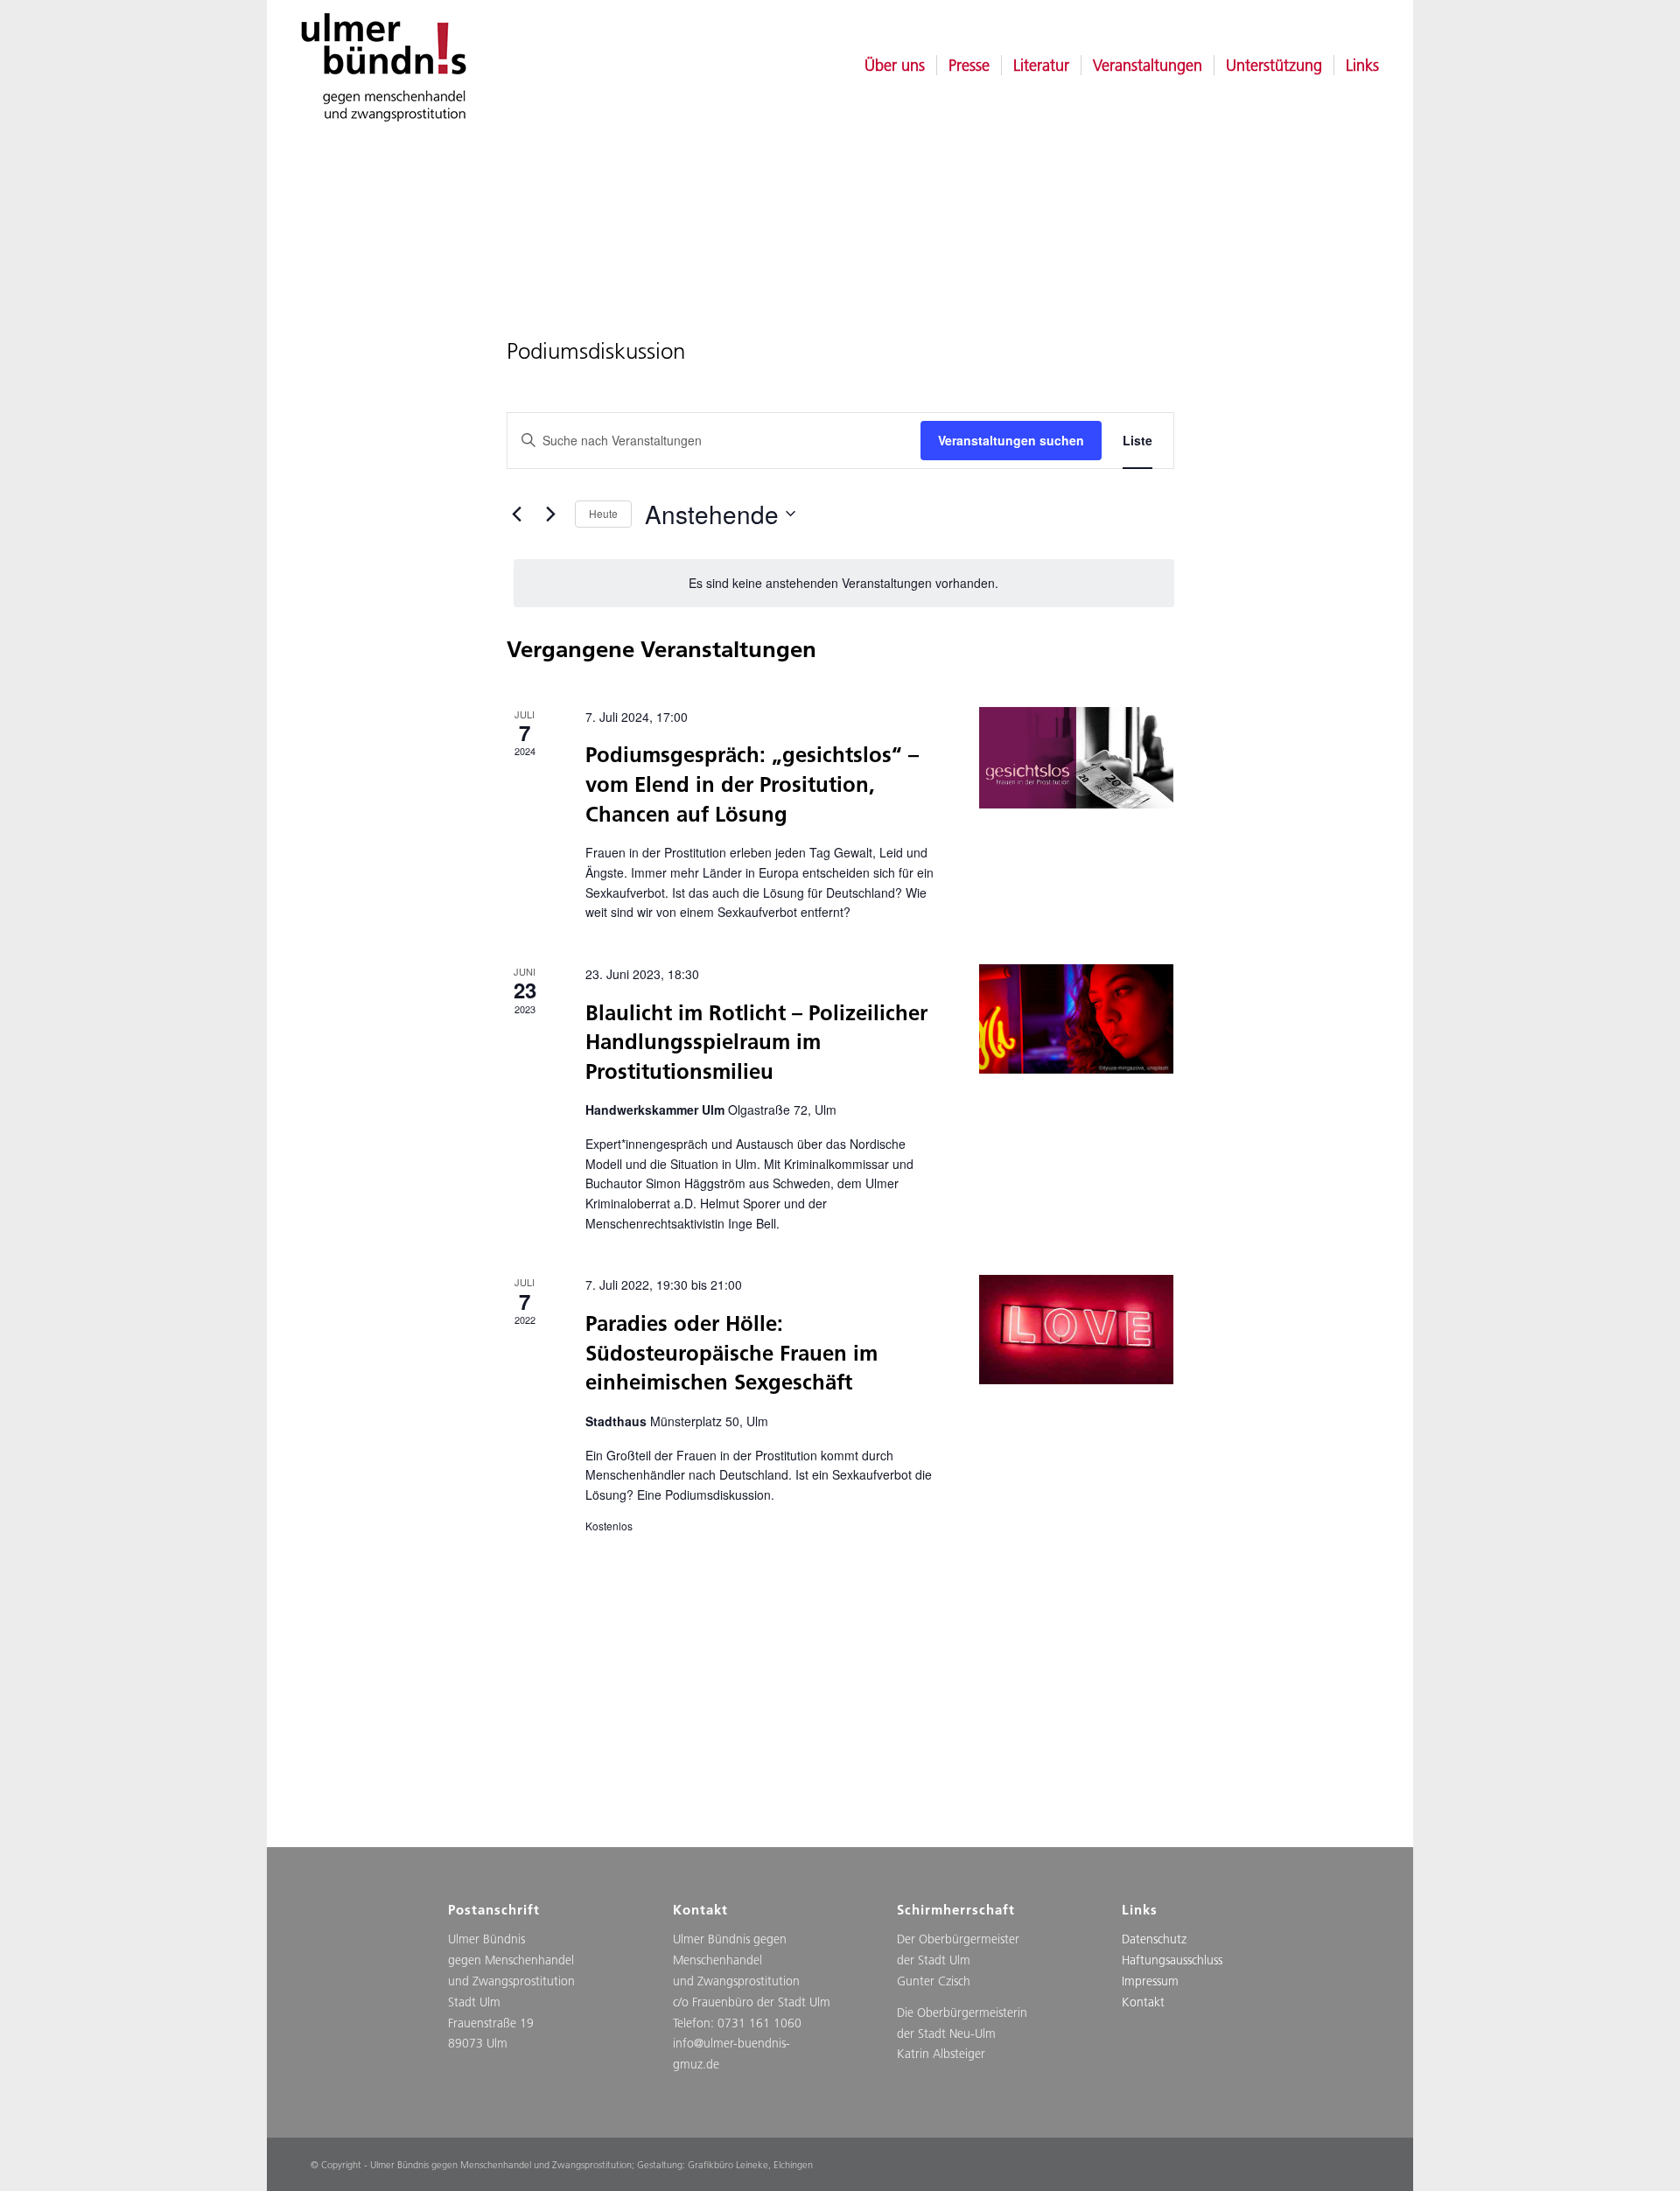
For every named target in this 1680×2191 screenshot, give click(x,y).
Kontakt (1143, 2002)
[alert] (844, 583)
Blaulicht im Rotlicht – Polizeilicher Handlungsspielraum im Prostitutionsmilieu (756, 1042)
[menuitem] (895, 66)
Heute (603, 513)
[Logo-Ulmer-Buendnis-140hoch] (379, 66)
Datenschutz (1154, 1939)
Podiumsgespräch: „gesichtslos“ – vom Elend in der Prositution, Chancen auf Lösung (752, 784)
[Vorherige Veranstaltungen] (517, 514)
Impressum (1150, 1981)
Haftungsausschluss (1172, 1960)
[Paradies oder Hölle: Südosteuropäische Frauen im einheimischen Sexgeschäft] (1076, 1330)
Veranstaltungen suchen (1011, 440)
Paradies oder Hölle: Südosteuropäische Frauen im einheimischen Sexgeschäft (731, 1352)
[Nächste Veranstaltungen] (551, 514)
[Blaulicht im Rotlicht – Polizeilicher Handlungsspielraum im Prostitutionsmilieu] (1076, 1019)
